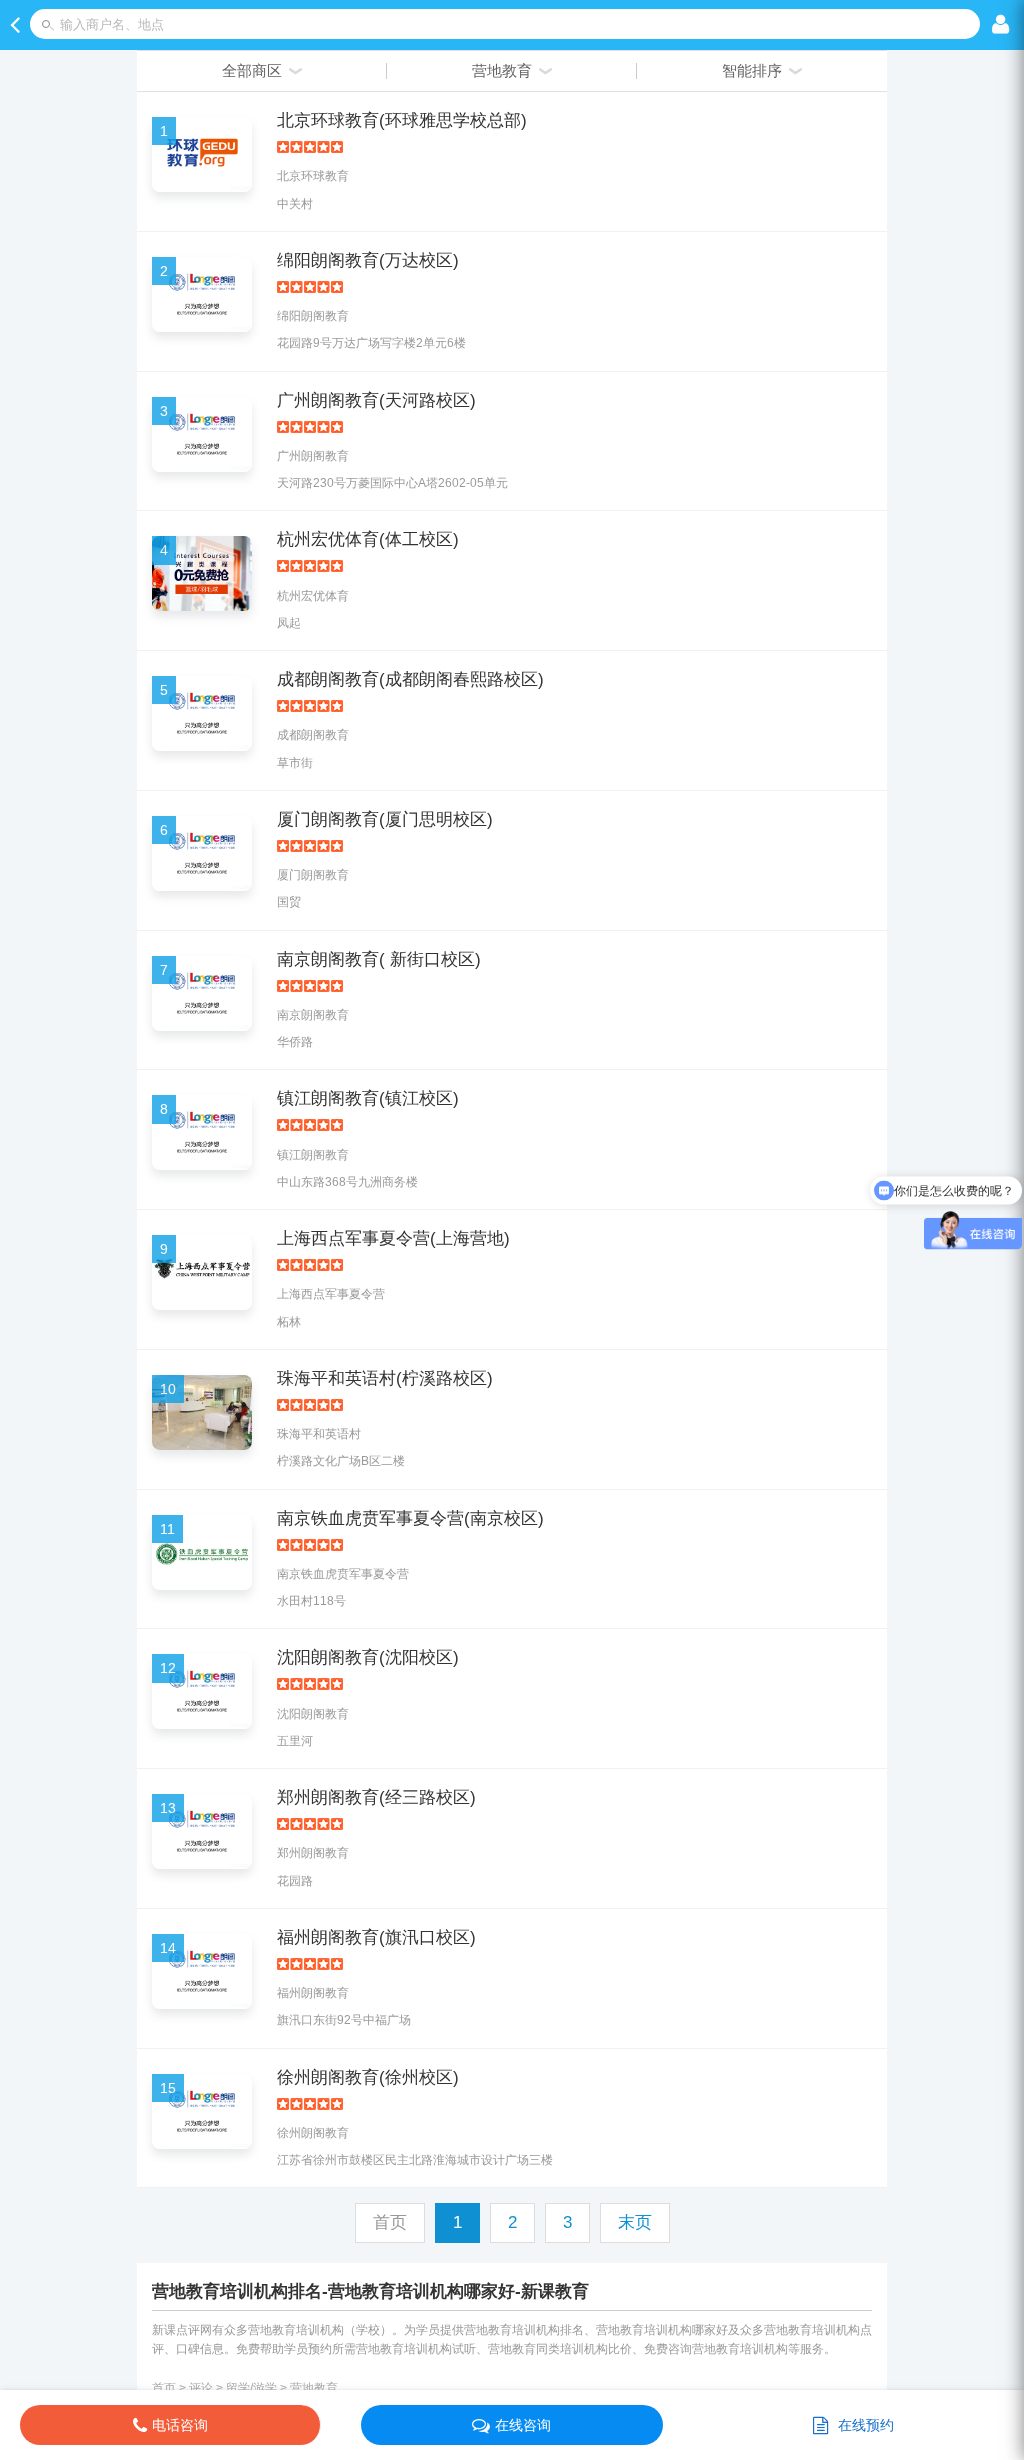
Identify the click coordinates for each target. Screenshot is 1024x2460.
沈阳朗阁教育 (313, 1714)
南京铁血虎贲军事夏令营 (343, 1574)
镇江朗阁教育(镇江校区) (368, 1098)
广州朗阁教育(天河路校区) (376, 400)
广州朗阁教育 (313, 456)
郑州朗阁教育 (313, 1853)
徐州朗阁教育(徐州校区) (368, 2077)
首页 (164, 2388)
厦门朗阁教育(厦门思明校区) (385, 819)
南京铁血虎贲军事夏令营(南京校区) (410, 1518)
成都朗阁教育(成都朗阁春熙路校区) (410, 679)
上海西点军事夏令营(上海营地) (393, 1238)
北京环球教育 (313, 176)
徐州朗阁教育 (313, 2133)
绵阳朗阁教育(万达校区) (368, 260)
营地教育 (314, 2388)
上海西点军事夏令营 (331, 1294)
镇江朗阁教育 (313, 1155)
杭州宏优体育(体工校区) (368, 539)
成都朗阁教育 (313, 735)
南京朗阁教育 (313, 1015)
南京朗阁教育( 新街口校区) (379, 959)
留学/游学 (251, 2388)
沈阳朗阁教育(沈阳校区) (368, 1657)
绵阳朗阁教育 (313, 316)
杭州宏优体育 (313, 596)
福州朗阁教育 (313, 1993)
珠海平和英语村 (319, 1434)
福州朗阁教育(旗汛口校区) (376, 1937)
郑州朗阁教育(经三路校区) (376, 1797)
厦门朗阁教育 (313, 875)
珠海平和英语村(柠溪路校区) (385, 1378)
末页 (635, 2222)
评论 (201, 2388)
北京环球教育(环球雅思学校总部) (402, 120)
